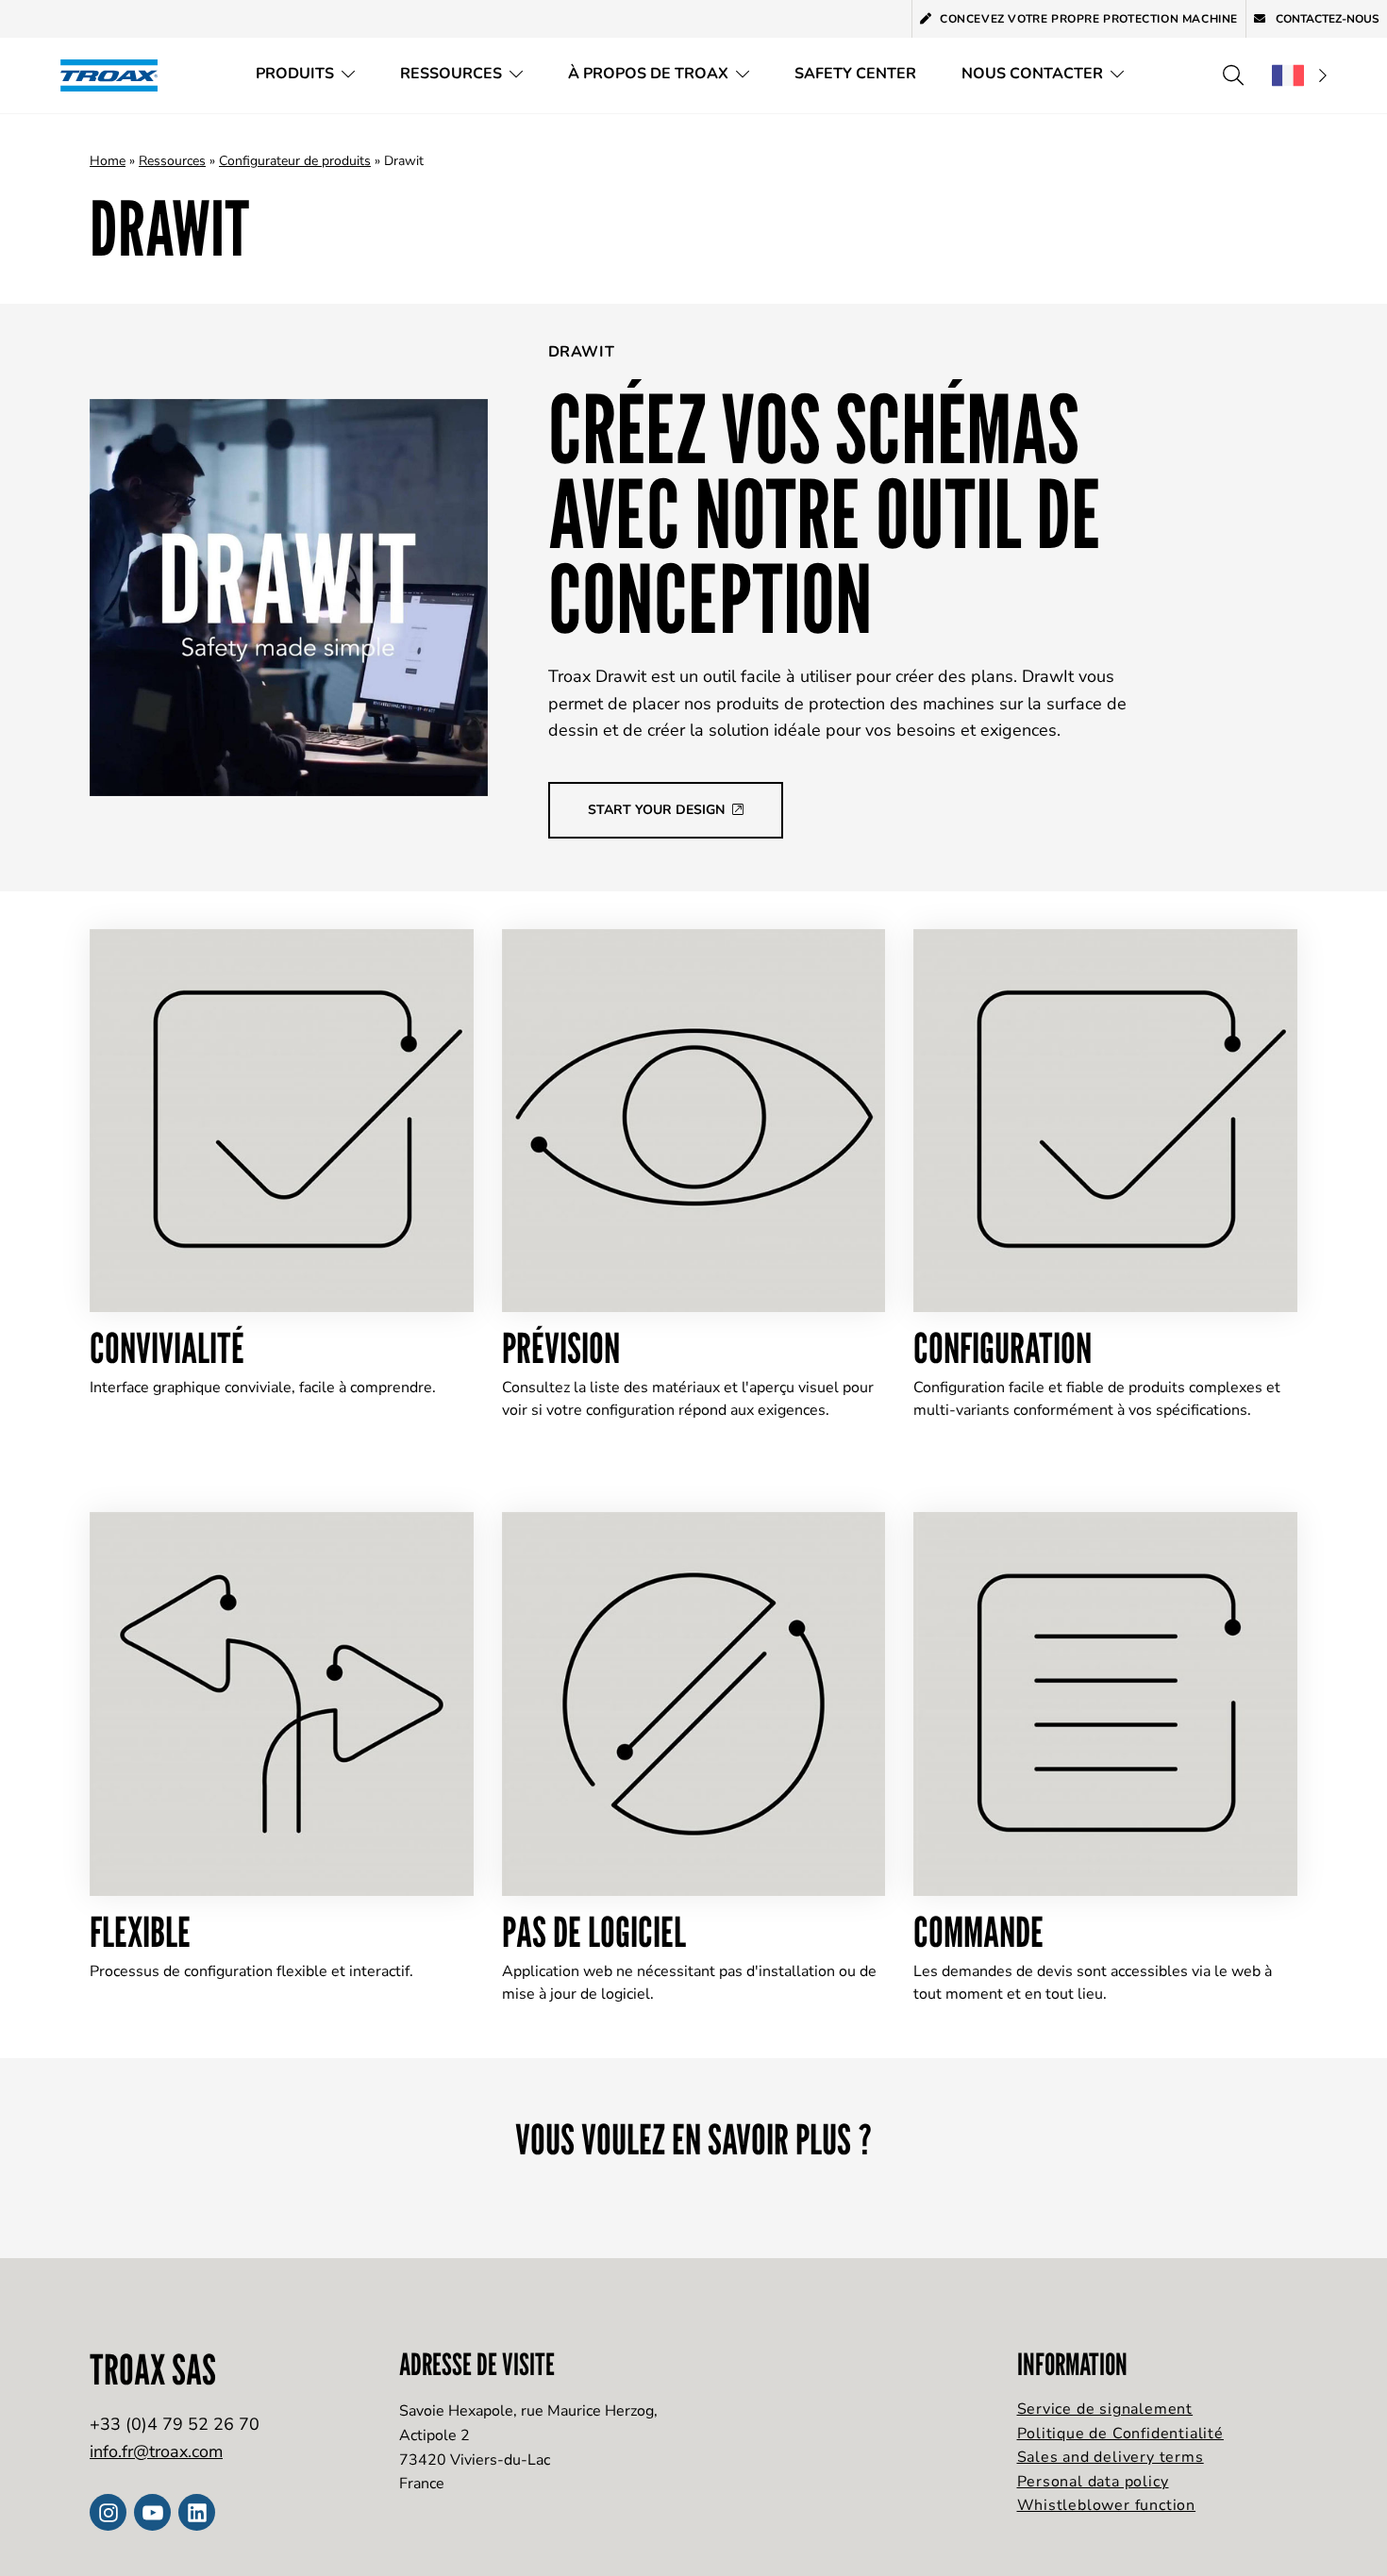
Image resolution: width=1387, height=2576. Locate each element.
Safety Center (855, 74)
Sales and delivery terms (1111, 2457)
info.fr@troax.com (156, 2451)
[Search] (1233, 75)
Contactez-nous (1326, 19)
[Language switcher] (1299, 75)
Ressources (451, 74)
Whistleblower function (1107, 2505)
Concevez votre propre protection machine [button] (1089, 19)
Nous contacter (1032, 74)
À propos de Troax (648, 74)
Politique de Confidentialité (1120, 2434)
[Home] (115, 75)
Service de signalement (1105, 2409)
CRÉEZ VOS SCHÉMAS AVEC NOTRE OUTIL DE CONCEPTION (825, 513)
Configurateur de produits (295, 161)
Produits (295, 74)
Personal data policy (1093, 2482)
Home (108, 161)
